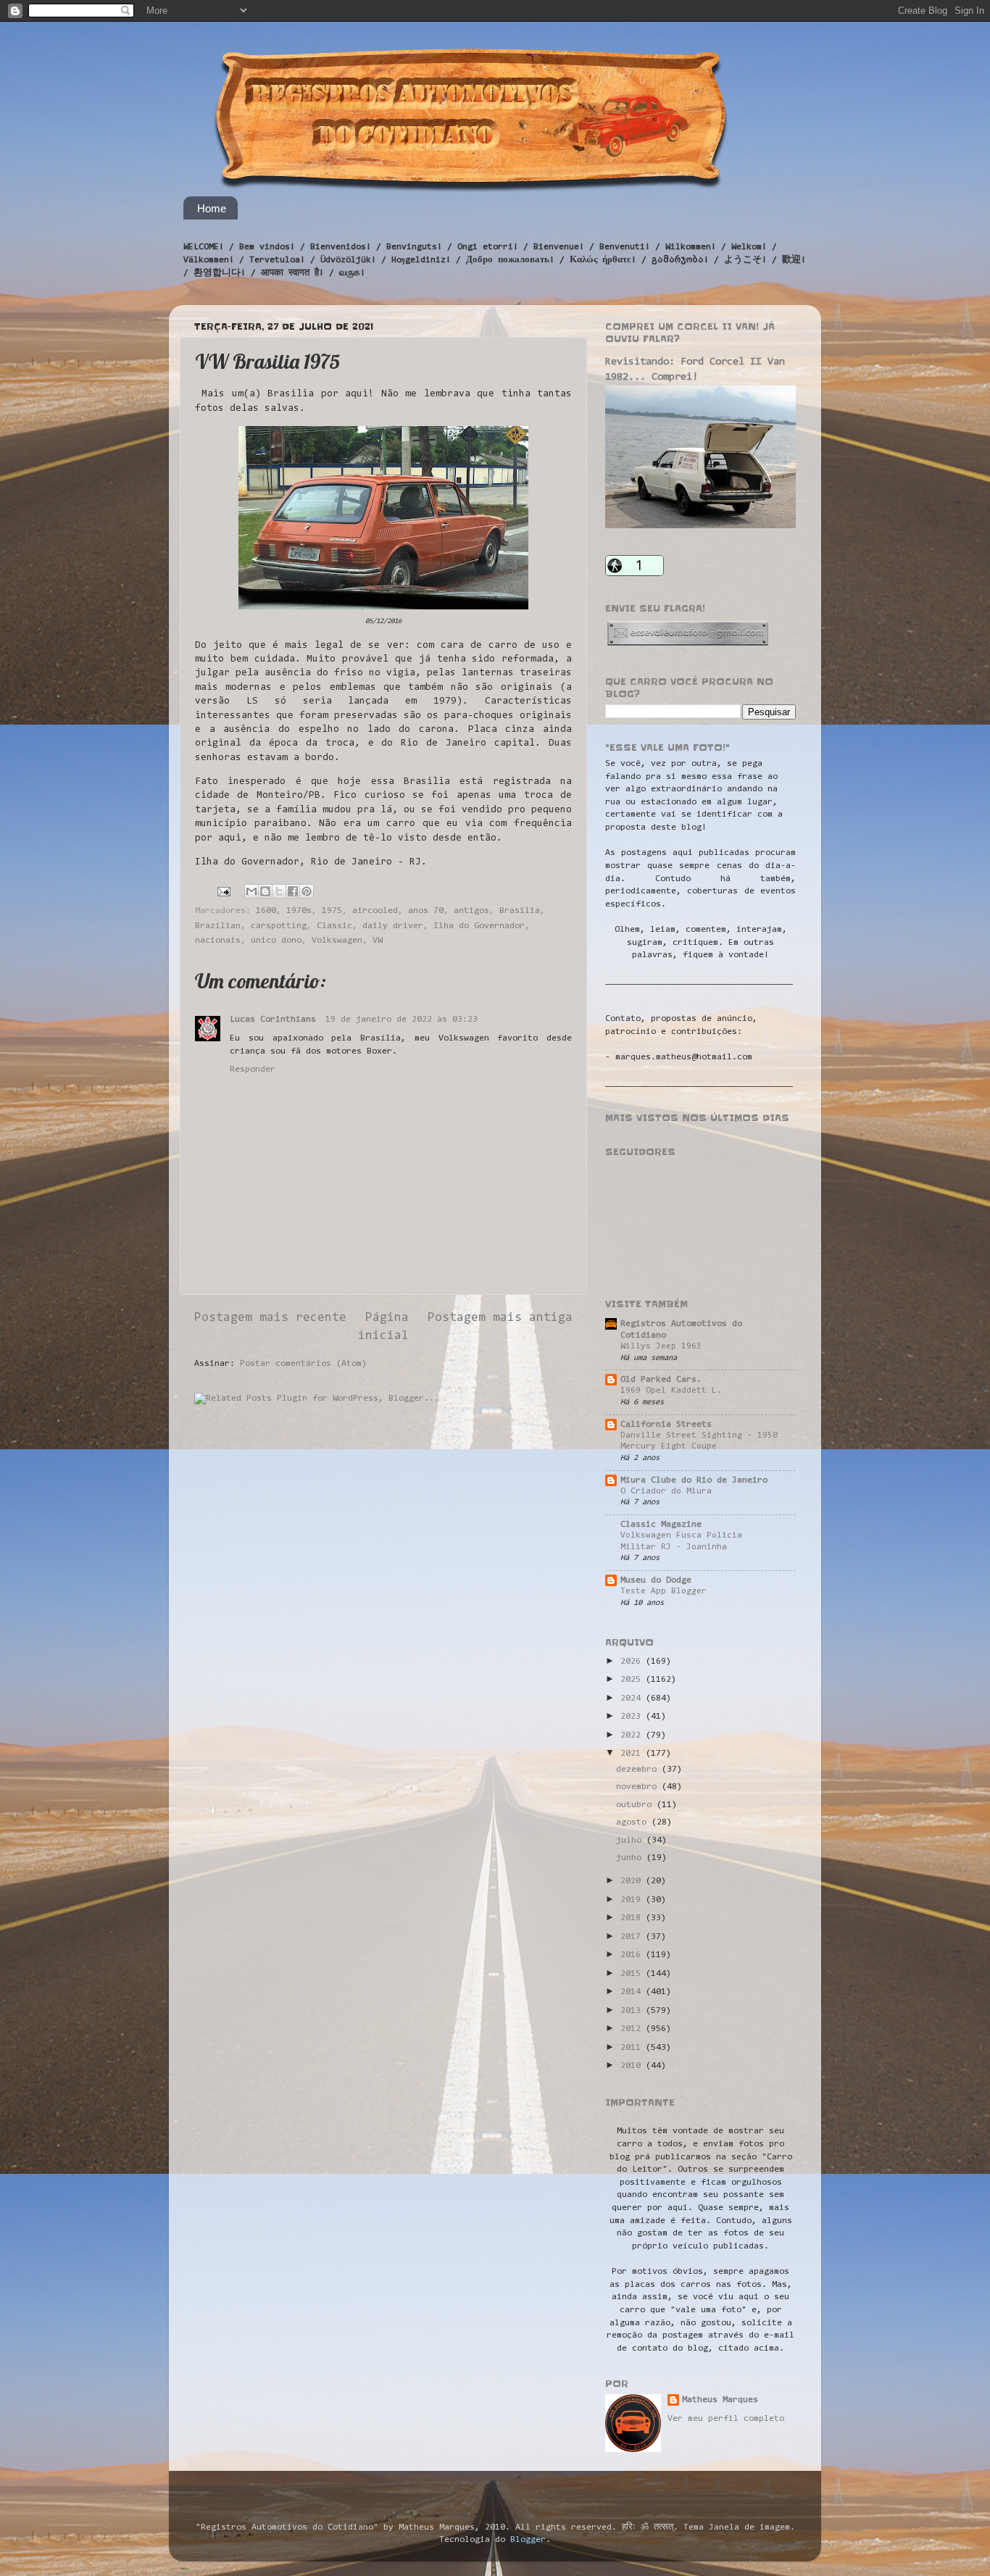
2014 (633, 1992)
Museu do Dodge (656, 1580)
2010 (633, 2066)
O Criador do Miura (666, 1491)
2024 (633, 1698)
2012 (633, 2029)
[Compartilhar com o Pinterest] (307, 891)
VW (378, 941)
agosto (634, 1822)
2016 (633, 1955)
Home (212, 208)
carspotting (279, 926)
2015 (633, 1974)
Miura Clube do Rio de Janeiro (694, 1480)
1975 (332, 911)
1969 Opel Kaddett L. (671, 1391)
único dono (276, 941)
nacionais (218, 941)
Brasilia (520, 911)
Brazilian (218, 926)
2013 (633, 2011)
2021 (633, 1754)
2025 (633, 1680)
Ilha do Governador (479, 926)
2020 (633, 1881)
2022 (633, 1735)
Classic (334, 926)
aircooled (375, 911)
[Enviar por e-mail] (251, 891)
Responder (253, 1070)
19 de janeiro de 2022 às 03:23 (402, 1020)
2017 (633, 1937)
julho (631, 1841)
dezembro (639, 1770)
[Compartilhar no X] (279, 891)
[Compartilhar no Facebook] (293, 891)
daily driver (393, 926)
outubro (636, 1805)
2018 (633, 1918)
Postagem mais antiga (500, 1318)
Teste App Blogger (664, 1591)
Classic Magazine (661, 1525)
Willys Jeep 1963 (661, 1346)
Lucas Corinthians (275, 1020)
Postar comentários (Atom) (303, 1364)
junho (631, 1858)
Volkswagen (337, 941)
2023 (633, 1717)
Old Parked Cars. (661, 1380)
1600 (266, 911)
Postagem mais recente (270, 1318)
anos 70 (426, 911)
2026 (633, 1662)
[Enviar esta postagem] (224, 892)
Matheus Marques (720, 2400)
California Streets (666, 1425)
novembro (639, 1787)
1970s (299, 911)
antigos (471, 911)
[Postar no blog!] (265, 891)
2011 (633, 2048)
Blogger (528, 2540)
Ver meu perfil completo (726, 2419)
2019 (633, 1900)
